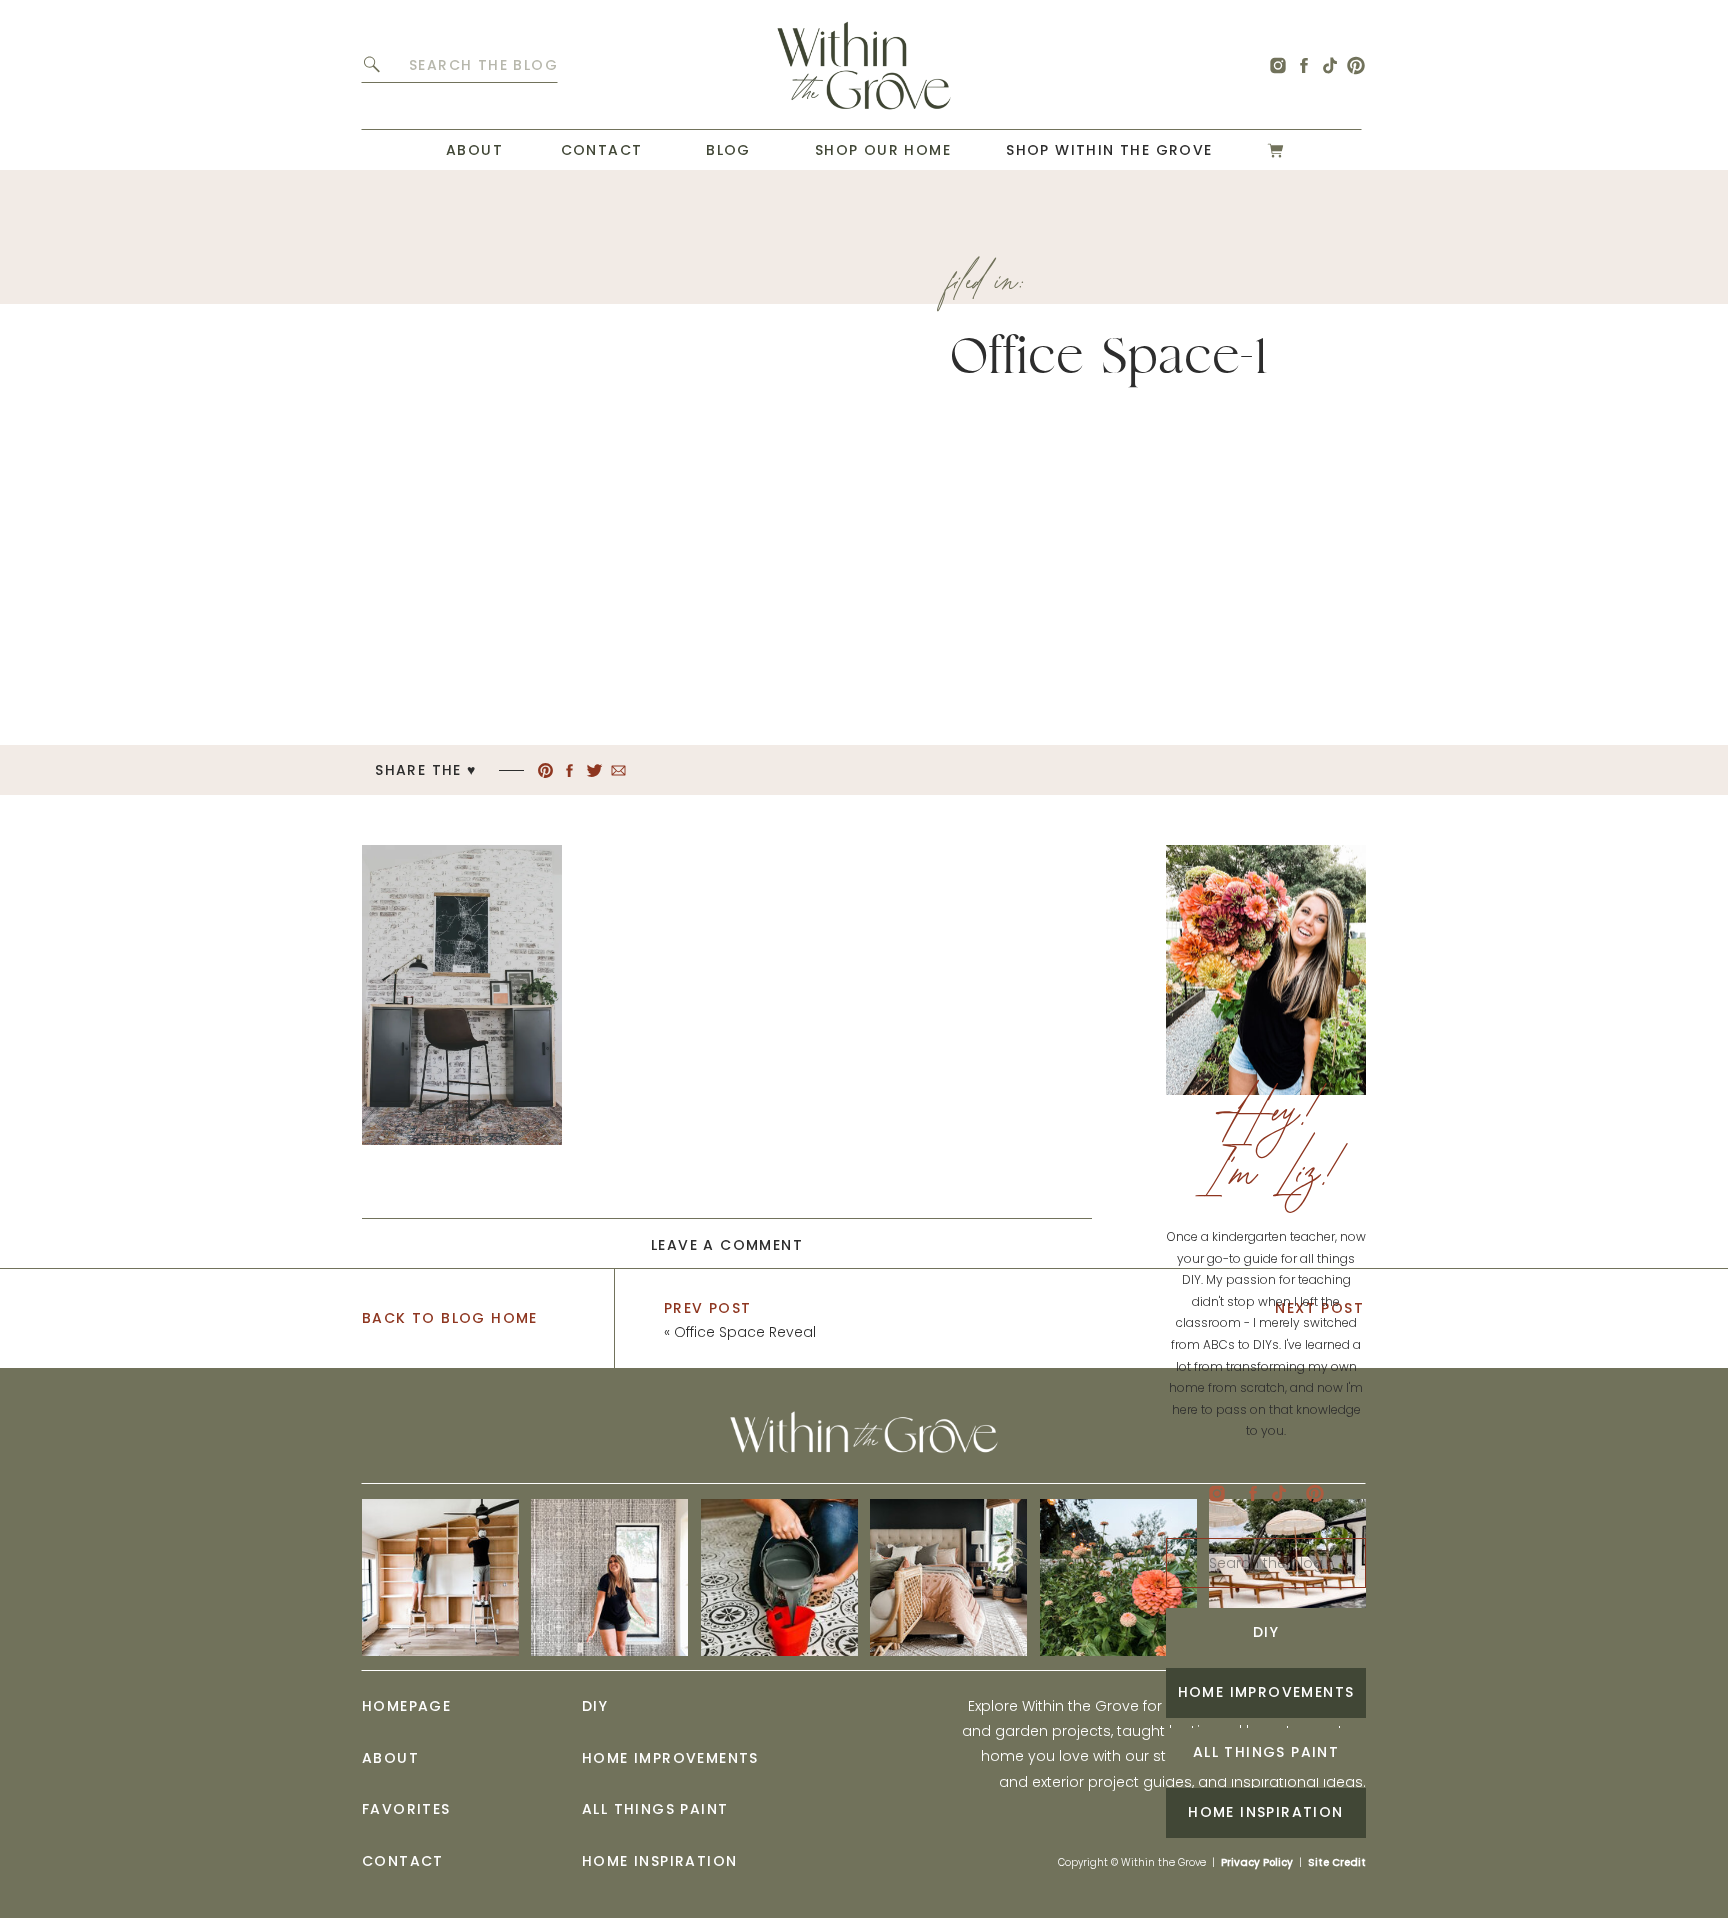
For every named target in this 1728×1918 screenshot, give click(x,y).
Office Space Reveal (745, 1332)
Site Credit (1337, 1862)
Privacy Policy (1257, 1862)
